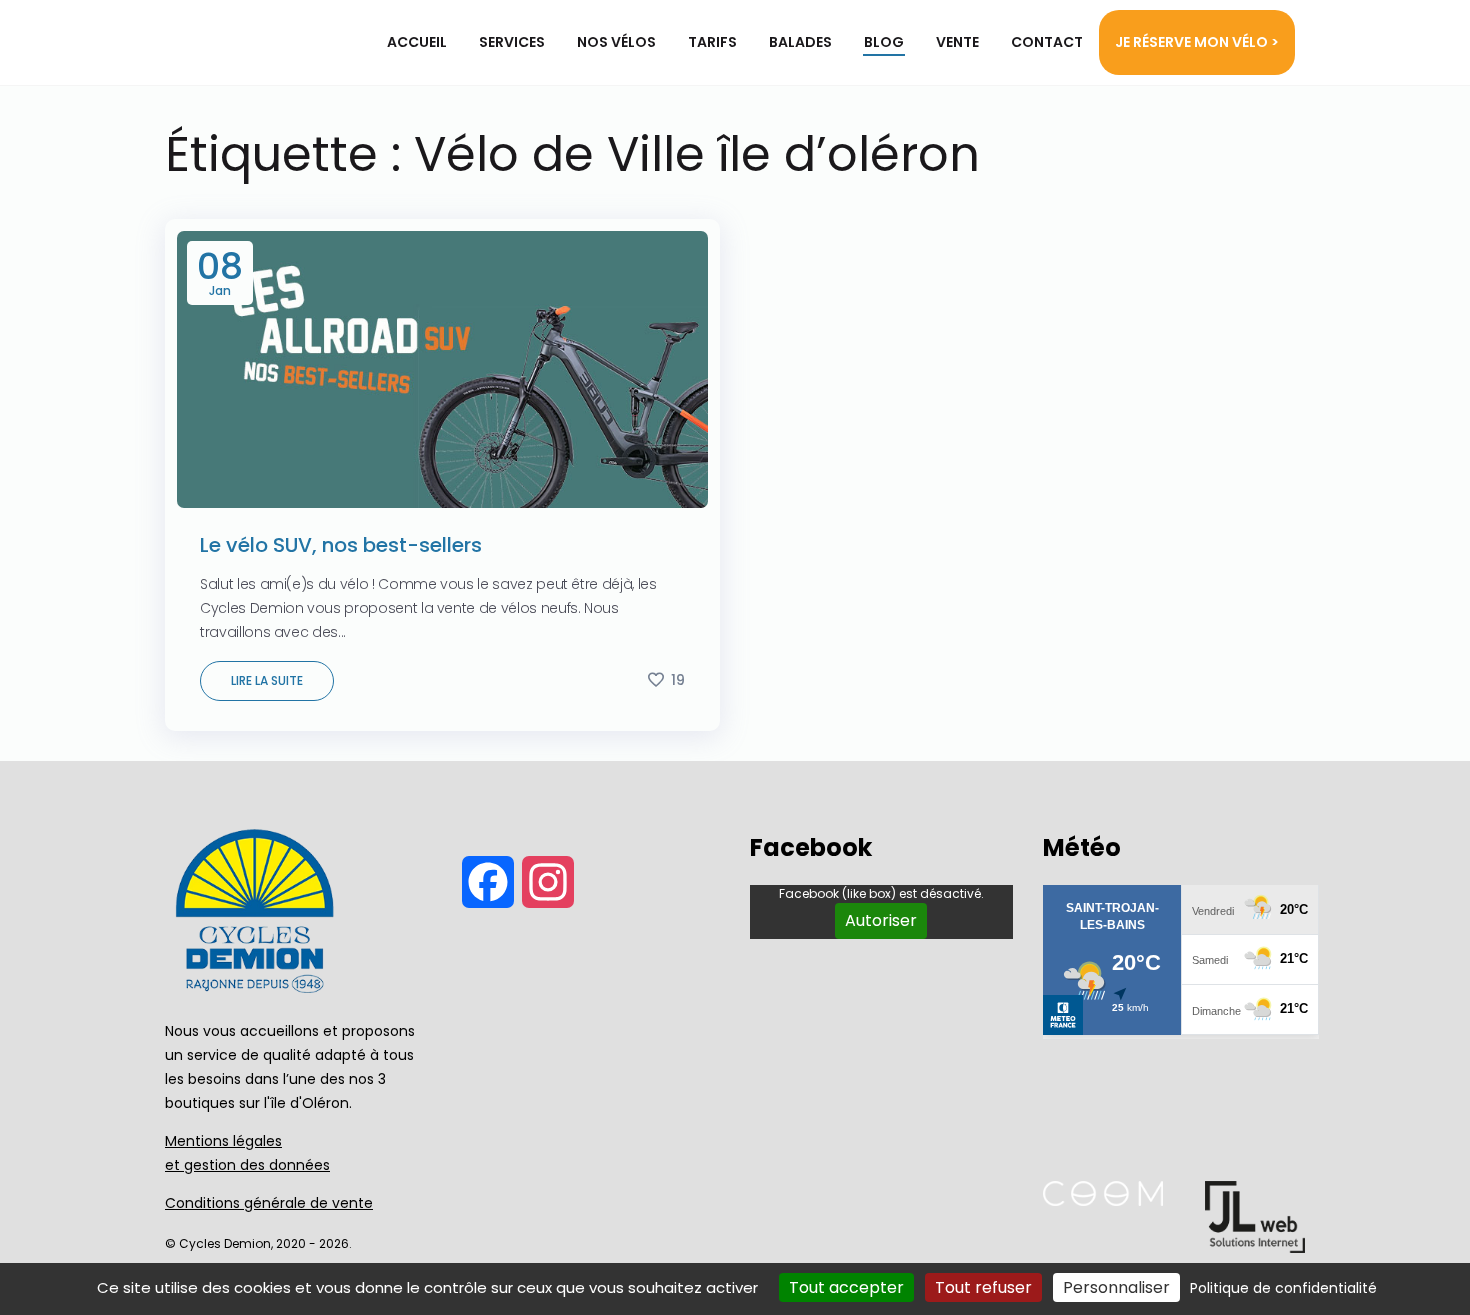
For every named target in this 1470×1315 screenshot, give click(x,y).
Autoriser (881, 920)
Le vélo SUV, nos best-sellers (341, 545)
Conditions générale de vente (269, 1203)
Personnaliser (1116, 1287)
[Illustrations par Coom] (1103, 1200)
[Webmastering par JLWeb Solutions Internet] (1255, 1247)
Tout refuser (983, 1287)
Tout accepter (846, 1287)
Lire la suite (267, 680)
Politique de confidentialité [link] (1283, 1288)
